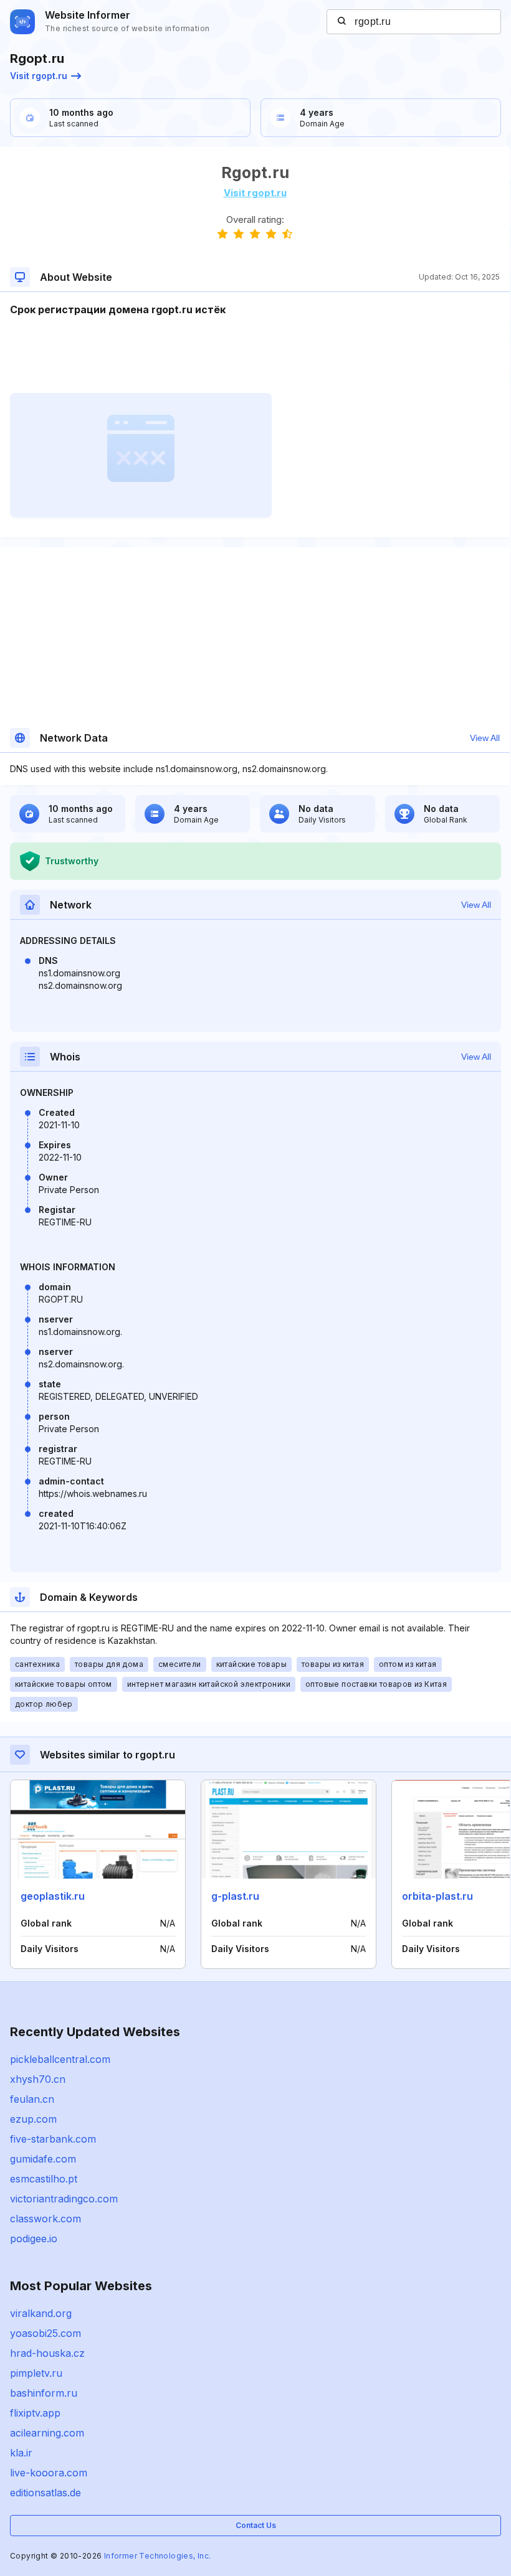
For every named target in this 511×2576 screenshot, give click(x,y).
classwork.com (45, 2219)
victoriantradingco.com (64, 2199)
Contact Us (256, 2525)
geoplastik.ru (53, 1896)
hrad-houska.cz (47, 2353)
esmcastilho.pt (44, 2179)
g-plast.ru (235, 1896)
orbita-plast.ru (437, 1896)
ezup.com (33, 2119)
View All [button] (485, 738)
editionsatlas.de (45, 2493)
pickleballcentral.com (60, 2059)
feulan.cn (32, 2099)
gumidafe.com (43, 2159)
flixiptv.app (35, 2413)
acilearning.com (47, 2433)
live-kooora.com (49, 2473)
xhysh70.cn (38, 2079)
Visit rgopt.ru (39, 76)
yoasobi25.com (45, 2333)
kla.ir (21, 2453)
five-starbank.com (53, 2139)
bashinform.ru (44, 2393)
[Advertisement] (255, 355)
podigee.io (34, 2239)
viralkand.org (41, 2313)
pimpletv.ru (36, 2373)
